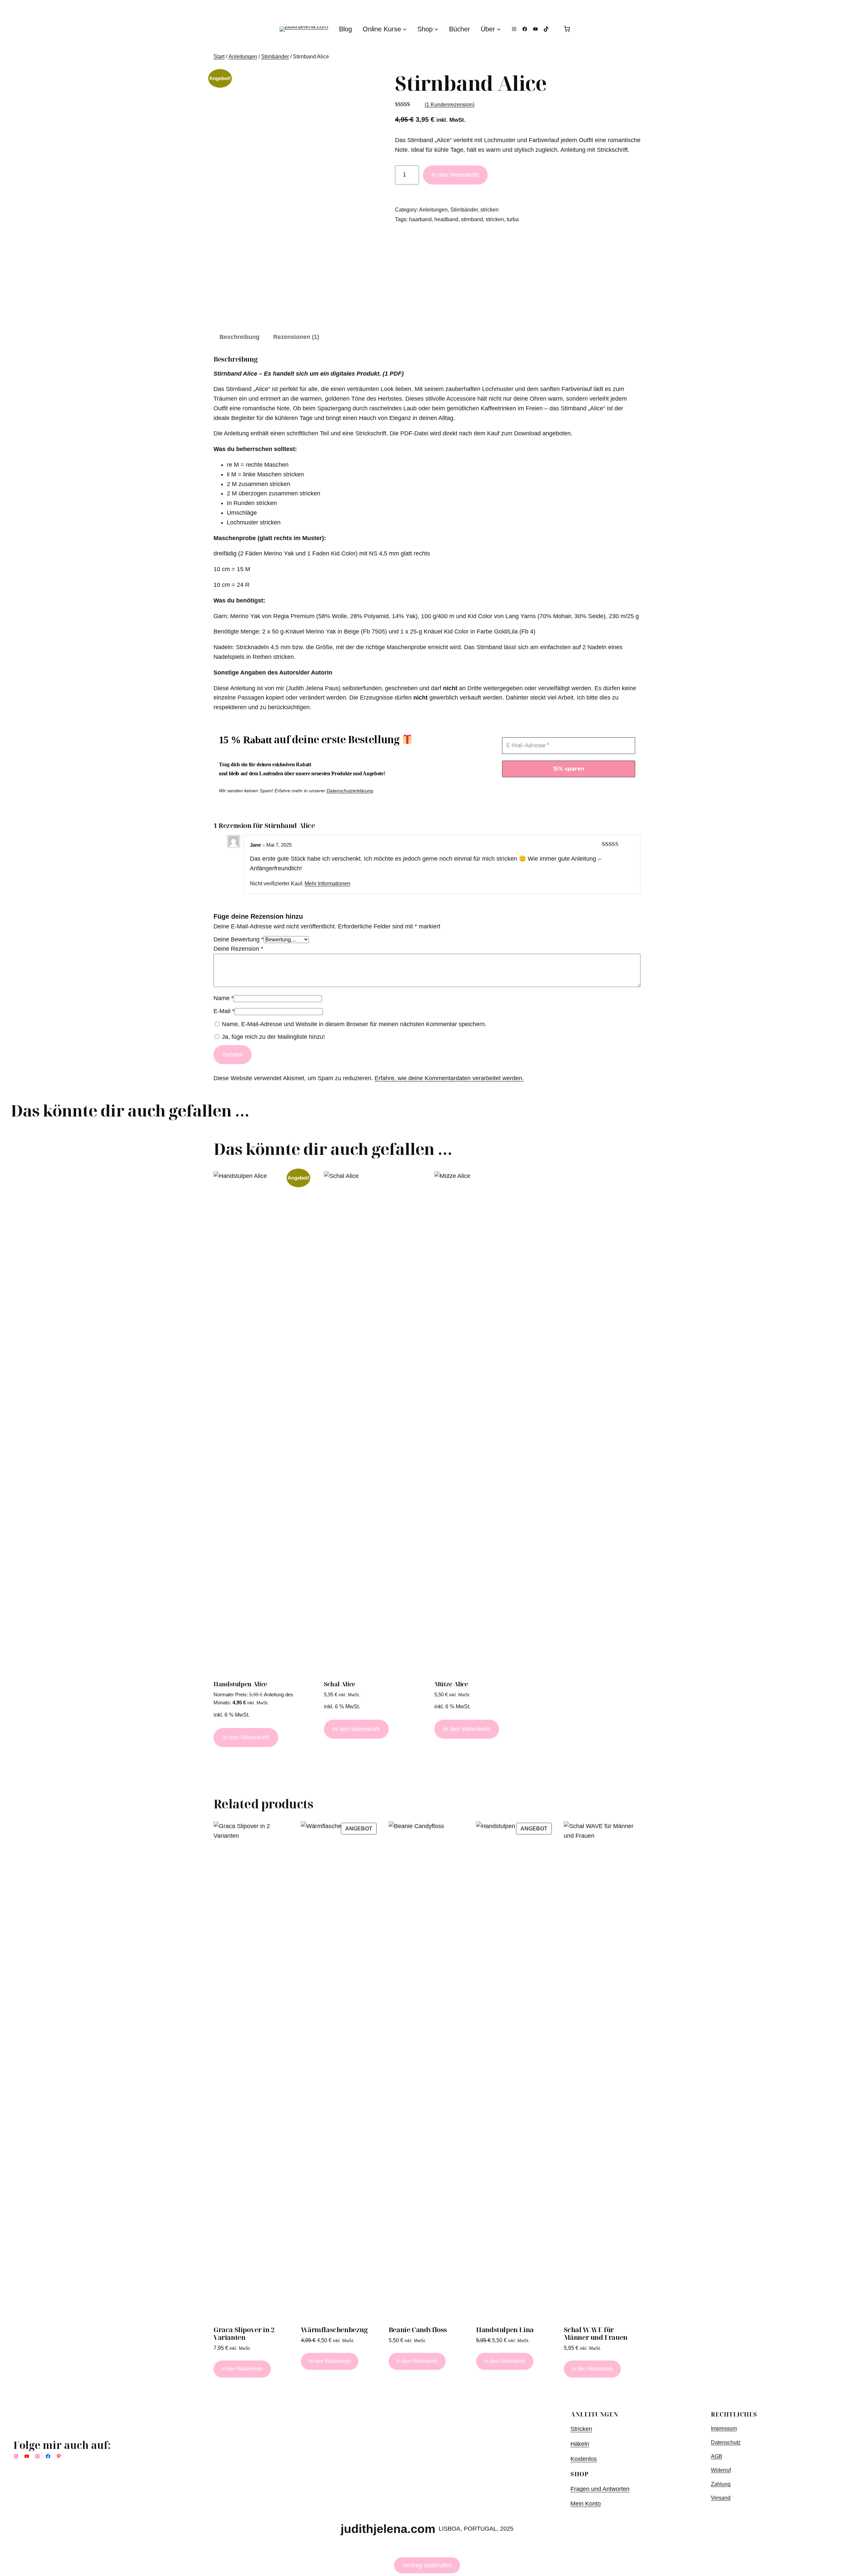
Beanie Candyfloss (418, 2330)
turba (513, 219)
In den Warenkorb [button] (246, 1737)
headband (446, 219)
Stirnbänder (275, 57)
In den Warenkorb (455, 175)
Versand (721, 2498)
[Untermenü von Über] (499, 29)
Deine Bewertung (239, 939)
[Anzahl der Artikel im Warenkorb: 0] (567, 29)
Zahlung (721, 2484)
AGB (717, 2456)
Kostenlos (584, 2459)
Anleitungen (243, 57)
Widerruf (721, 2470)
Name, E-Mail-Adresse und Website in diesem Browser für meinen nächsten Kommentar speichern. (354, 1024)
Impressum (724, 2428)
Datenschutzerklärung (350, 791)
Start (219, 57)
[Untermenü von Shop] (436, 29)
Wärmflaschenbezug (334, 2330)
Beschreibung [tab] (240, 337)
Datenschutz (726, 2442)
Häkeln (580, 2444)
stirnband (472, 219)
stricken (490, 210)
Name (224, 998)
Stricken (581, 2429)
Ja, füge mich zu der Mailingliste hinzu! (273, 1037)
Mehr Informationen (327, 883)
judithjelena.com (388, 2529)
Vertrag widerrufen (427, 2565)
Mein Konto (586, 2504)
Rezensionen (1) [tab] (296, 337)
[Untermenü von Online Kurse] (405, 29)
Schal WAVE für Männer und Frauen (596, 2333)
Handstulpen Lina (505, 2330)
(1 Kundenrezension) (450, 105)
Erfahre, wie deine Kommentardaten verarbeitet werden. (449, 1078)
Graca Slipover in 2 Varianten (244, 2333)
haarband (420, 219)
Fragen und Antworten (600, 2489)
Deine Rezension (238, 949)
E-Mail (224, 1011)
